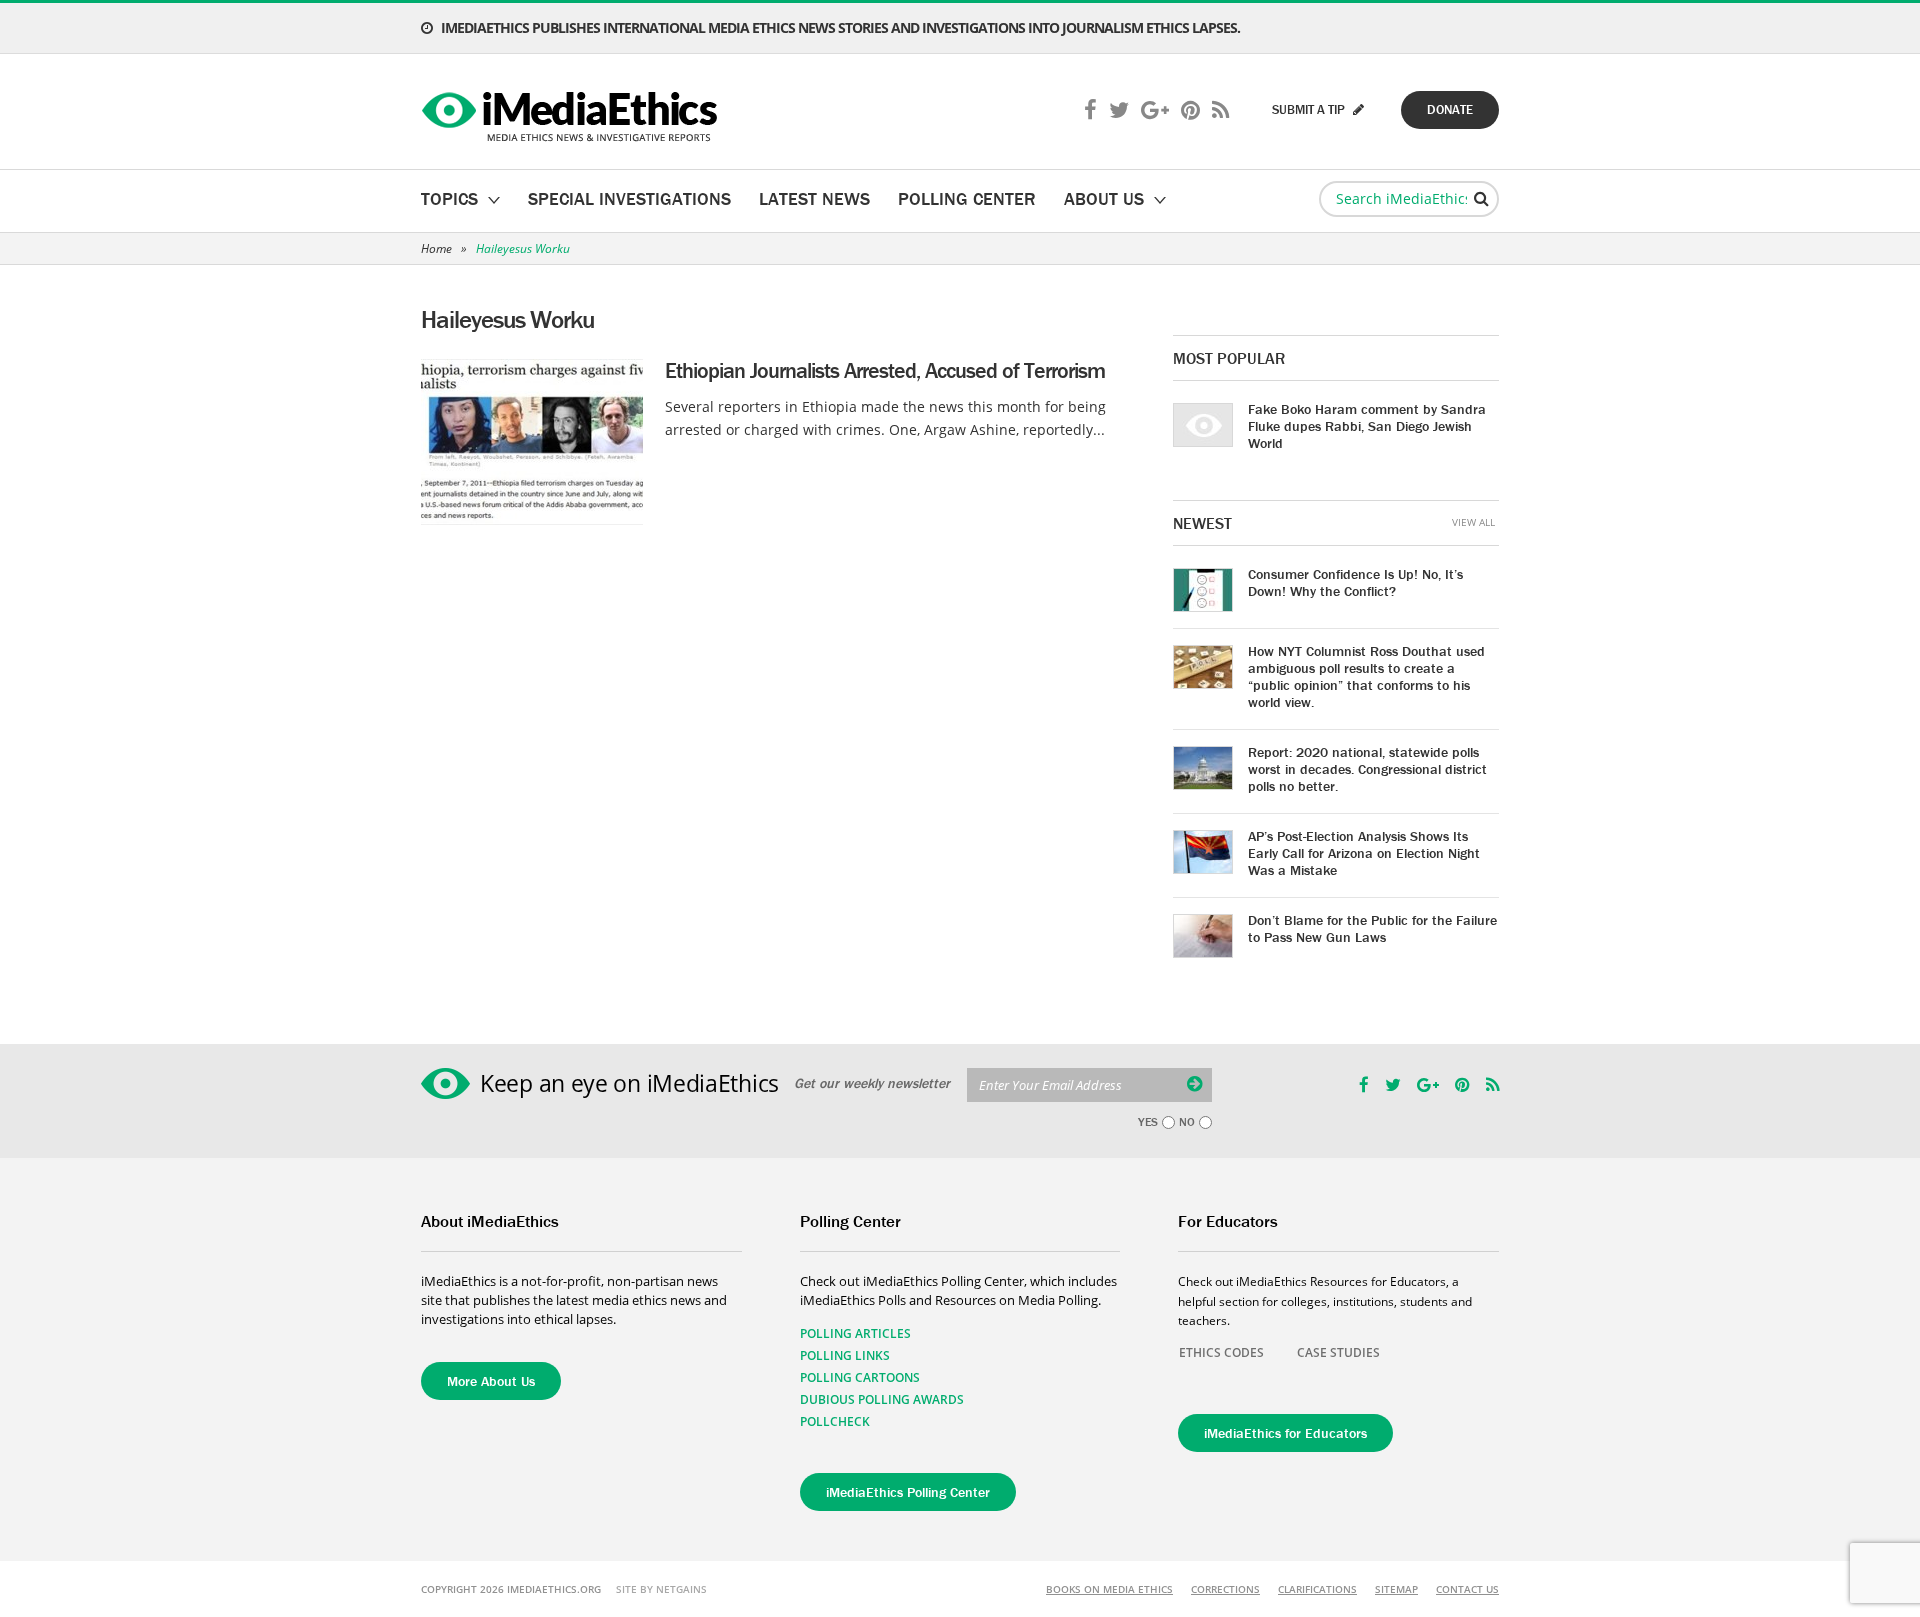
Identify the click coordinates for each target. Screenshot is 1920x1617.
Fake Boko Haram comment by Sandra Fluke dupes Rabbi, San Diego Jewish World (1367, 426)
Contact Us (1467, 1589)
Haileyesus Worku (523, 248)
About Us (1104, 198)
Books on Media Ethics (1109, 1589)
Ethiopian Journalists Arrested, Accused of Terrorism (885, 370)
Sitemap (1396, 1589)
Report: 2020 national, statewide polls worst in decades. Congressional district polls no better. (1367, 769)
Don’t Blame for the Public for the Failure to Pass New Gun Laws (1372, 928)
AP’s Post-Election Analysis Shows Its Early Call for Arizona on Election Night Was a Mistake (1364, 853)
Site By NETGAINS (661, 1589)
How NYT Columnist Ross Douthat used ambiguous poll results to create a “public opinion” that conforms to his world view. (1366, 676)
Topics (449, 198)
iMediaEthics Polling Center (908, 1492)
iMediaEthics (572, 112)
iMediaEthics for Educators (1285, 1433)
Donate (1450, 109)
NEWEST (1202, 523)
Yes (1148, 1122)
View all (1473, 522)
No (1187, 1122)
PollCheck (835, 1421)
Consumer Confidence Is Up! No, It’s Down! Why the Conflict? (1355, 582)
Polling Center (967, 198)
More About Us (491, 1381)
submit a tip (1310, 109)
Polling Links (845, 1355)
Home (436, 248)
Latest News (814, 198)
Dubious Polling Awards (882, 1399)
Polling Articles (855, 1333)
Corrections (1225, 1589)
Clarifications (1317, 1589)
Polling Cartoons (860, 1377)
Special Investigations (629, 198)
